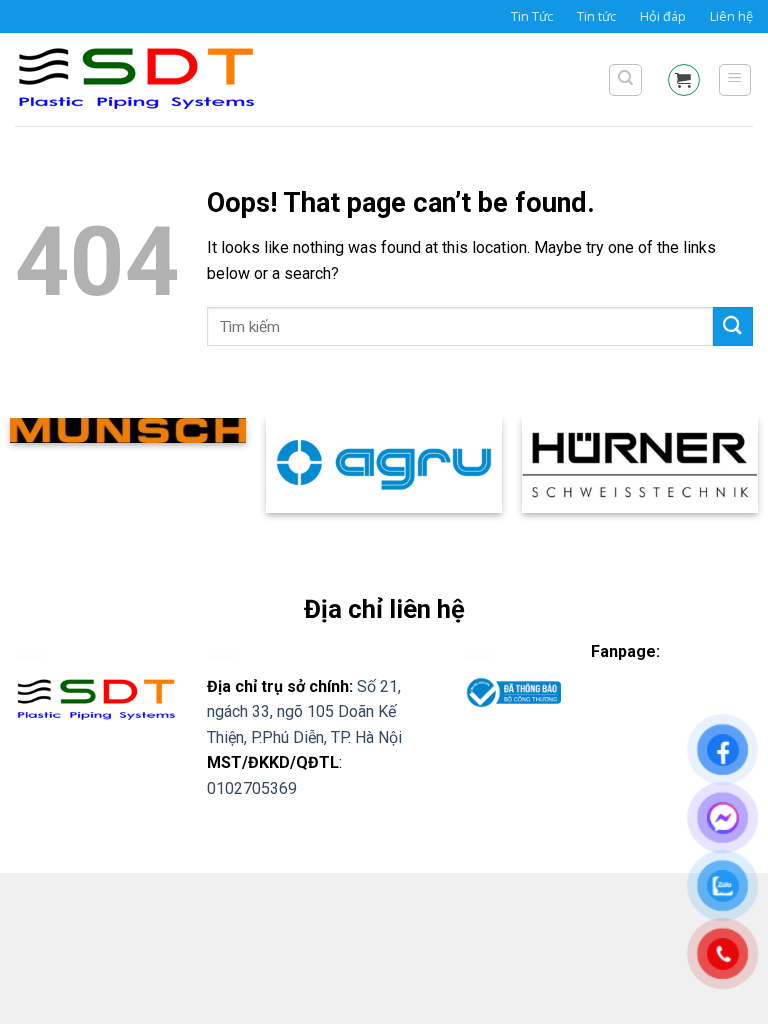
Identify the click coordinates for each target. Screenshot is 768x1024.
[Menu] (735, 80)
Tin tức (596, 16)
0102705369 (252, 788)
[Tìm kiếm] (625, 80)
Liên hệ (731, 16)
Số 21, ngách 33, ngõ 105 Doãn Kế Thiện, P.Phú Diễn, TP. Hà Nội (304, 712)
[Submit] (733, 326)
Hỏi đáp (663, 16)
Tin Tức (532, 16)
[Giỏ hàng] (684, 80)
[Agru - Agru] (155, 80)
